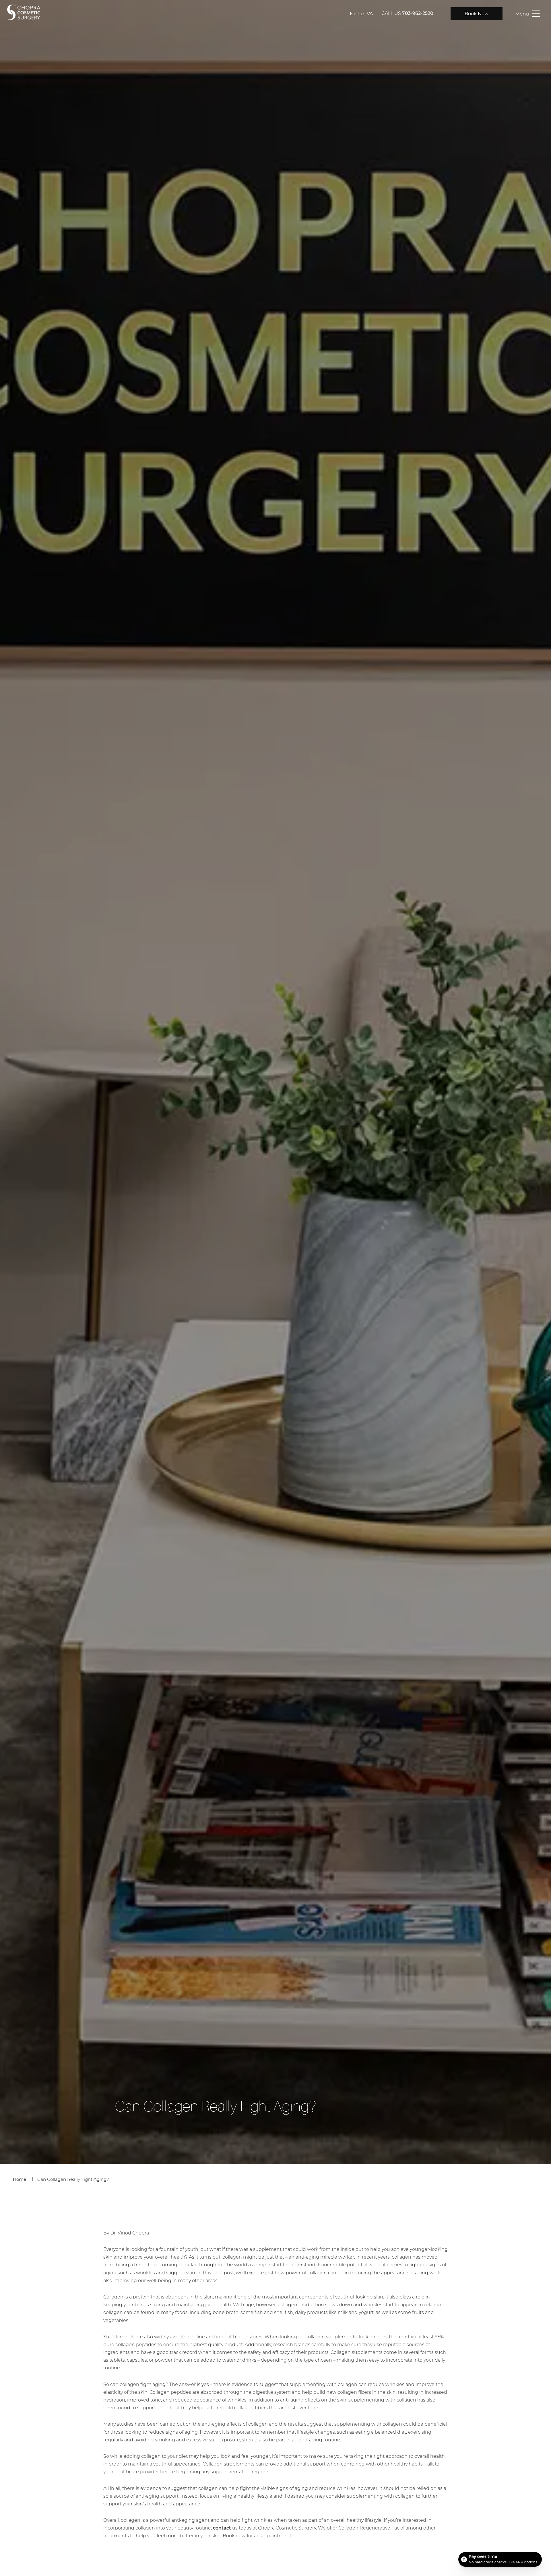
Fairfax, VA (361, 14)
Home (20, 2179)
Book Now (477, 14)
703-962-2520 (418, 14)
